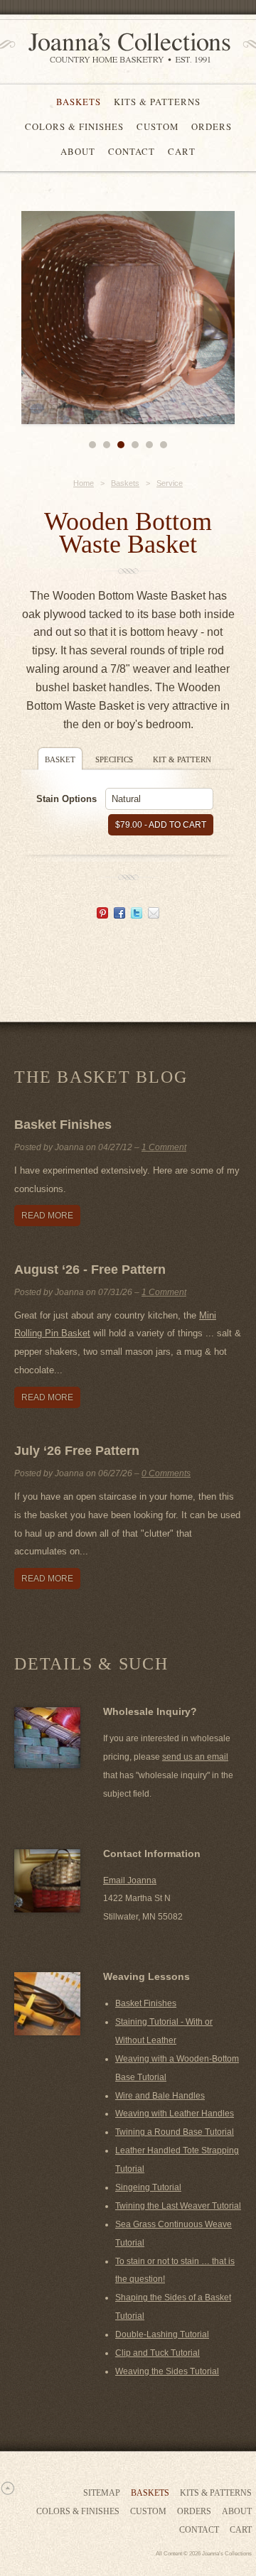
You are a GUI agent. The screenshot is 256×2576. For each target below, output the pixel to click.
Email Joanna (130, 1880)
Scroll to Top (7, 2488)
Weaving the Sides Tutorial (167, 2371)
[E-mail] (154, 915)
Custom (158, 126)
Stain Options (66, 799)
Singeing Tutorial (148, 2187)
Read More (47, 1216)
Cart (182, 151)
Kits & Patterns (157, 102)
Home (84, 483)
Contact (132, 151)
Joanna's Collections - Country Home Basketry (124, 48)
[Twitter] (137, 915)
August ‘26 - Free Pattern (90, 1270)
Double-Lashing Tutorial (162, 2334)
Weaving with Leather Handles (175, 2114)
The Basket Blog (101, 1077)
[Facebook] (119, 915)
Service (170, 483)
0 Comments (166, 1473)
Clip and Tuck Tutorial (158, 2353)
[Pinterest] (102, 915)
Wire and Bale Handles (160, 2096)
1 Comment (164, 1147)
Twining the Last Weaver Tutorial (178, 2206)
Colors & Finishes (74, 126)
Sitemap (102, 2493)
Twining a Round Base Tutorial (175, 2132)
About (78, 151)
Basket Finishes (63, 1125)
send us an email (195, 1757)
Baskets (79, 102)
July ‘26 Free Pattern (77, 1451)
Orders (212, 126)
